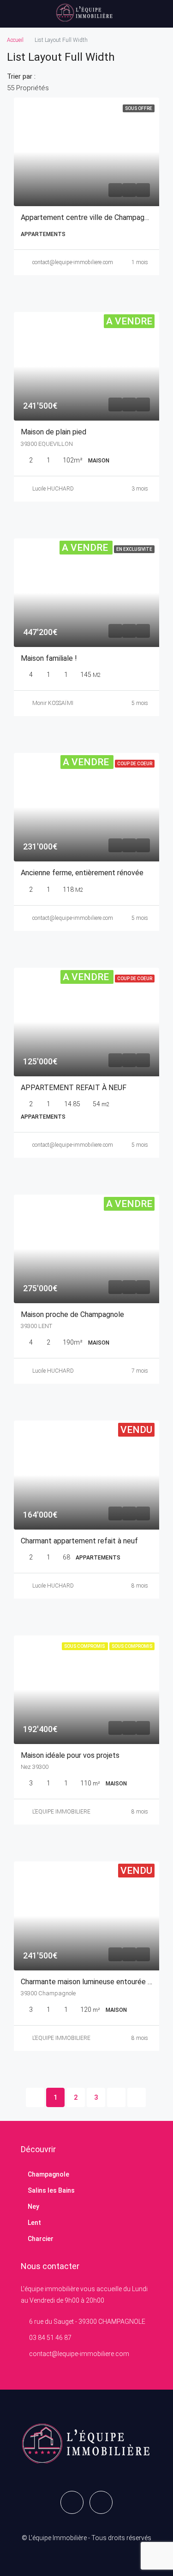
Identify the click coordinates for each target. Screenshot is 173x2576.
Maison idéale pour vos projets (70, 1755)
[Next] (116, 2097)
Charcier (41, 2239)
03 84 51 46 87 (50, 2338)
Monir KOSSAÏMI (53, 703)
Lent (34, 2223)
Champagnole (48, 2174)
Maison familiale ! (49, 658)
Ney (33, 2206)
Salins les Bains (51, 2190)
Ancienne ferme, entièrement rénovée (82, 873)
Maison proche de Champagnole (72, 1314)
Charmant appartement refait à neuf (79, 1541)
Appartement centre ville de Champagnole (89, 217)
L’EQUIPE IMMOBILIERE (61, 1812)
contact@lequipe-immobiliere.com (73, 262)
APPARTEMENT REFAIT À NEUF (74, 1088)
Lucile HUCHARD (53, 489)
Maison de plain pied (54, 432)
